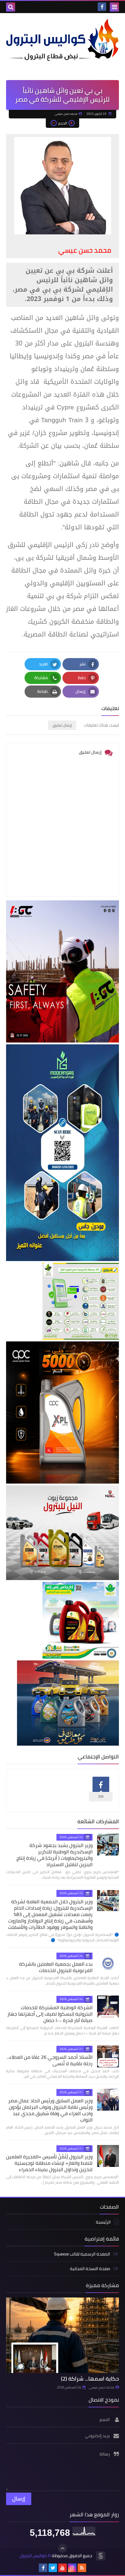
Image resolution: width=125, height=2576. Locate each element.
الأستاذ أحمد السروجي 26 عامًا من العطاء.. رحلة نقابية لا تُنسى (50, 2060)
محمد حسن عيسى (101, 2387)
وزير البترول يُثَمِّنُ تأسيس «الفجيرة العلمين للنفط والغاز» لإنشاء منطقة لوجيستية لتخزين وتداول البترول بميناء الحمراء (49, 2163)
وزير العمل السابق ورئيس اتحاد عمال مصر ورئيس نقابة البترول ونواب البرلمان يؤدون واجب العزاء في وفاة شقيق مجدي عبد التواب (50, 2110)
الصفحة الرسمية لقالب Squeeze (82, 2254)
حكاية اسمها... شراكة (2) (90, 2379)
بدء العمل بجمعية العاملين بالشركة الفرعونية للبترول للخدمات (56, 1967)
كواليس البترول (33, 2556)
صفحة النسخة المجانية (90, 2269)
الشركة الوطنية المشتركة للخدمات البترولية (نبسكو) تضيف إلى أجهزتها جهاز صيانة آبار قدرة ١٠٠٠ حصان (50, 2014)
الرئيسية (103, 2222)
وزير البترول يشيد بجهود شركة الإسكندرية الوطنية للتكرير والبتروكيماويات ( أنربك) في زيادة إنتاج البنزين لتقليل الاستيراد (54, 1855)
